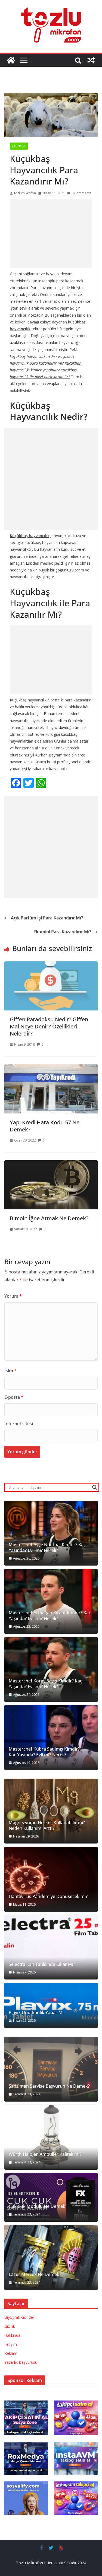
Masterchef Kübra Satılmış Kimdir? (44, 1749)
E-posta (14, 1397)
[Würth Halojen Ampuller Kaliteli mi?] (51, 2137)
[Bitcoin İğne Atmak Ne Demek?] (51, 1164)
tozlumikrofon (25, 193)
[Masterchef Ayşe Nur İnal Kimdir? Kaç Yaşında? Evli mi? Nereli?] (51, 1533)
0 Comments (81, 193)
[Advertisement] (51, 234)
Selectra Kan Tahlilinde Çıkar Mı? (42, 1964)
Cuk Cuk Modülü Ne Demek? (38, 2206)
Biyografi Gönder (19, 2317)
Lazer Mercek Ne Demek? (35, 2274)
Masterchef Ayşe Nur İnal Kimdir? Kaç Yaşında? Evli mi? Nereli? (47, 1548)
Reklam (11, 2353)
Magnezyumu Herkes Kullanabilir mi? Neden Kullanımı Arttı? (47, 1826)
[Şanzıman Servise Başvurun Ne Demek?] (51, 2069)
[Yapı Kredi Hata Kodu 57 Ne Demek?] (51, 1068)
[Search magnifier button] (95, 1487)
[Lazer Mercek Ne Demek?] (51, 2257)
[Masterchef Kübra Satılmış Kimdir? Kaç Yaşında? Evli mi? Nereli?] (51, 1737)
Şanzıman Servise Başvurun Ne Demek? (49, 2086)
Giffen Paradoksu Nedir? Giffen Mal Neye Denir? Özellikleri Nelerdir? (49, 1026)
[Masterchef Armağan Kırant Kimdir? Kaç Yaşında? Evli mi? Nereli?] (51, 1601)
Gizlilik (10, 2326)
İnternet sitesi (19, 1424)
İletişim (11, 2344)
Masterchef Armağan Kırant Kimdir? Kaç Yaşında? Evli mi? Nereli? (50, 1616)
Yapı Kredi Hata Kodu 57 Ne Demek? (45, 1126)
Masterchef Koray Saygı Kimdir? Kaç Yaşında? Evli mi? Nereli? (45, 1684)
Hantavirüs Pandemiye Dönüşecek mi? (48, 1897)
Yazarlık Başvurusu (21, 2362)
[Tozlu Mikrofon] (11, 60)
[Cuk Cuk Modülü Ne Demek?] (51, 2197)
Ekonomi (19, 146)
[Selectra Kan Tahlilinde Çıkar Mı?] (51, 1947)
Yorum (13, 1296)
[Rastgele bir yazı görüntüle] (91, 60)
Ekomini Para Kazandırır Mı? (62, 932)
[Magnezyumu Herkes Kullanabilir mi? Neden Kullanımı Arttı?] (51, 1811)
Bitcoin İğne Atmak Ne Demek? (49, 1218)
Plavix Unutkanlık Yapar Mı (36, 2013)
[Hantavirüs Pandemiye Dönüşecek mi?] (51, 1879)
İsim (10, 1371)
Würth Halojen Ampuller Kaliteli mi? (45, 2154)
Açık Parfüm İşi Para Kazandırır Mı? (47, 918)
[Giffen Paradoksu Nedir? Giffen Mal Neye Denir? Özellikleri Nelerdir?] (51, 965)
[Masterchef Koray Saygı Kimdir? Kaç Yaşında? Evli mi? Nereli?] (51, 1669)
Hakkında (12, 2335)
